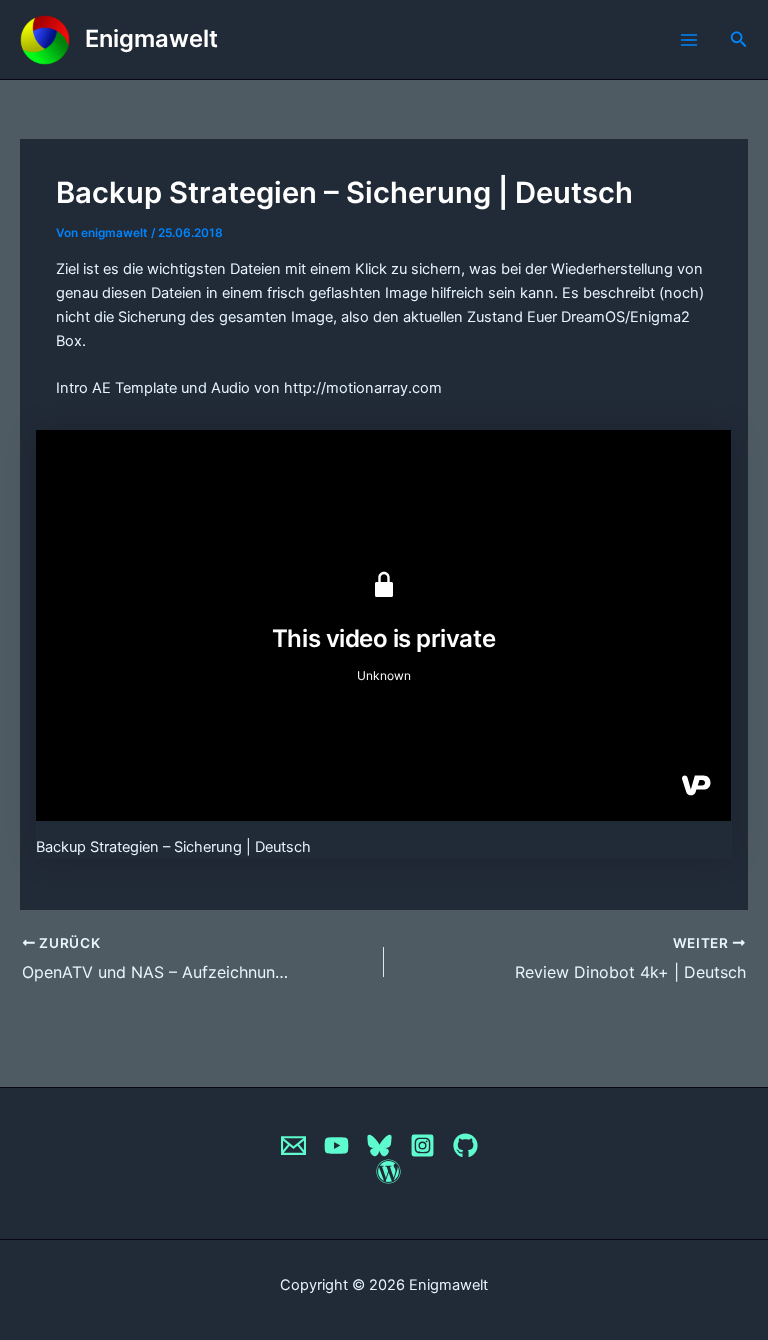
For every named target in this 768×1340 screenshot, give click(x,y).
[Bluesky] (379, 1145)
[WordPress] (388, 1171)
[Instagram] (422, 1145)
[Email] (293, 1145)
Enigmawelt (151, 38)
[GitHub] (465, 1145)
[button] (739, 39)
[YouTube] (336, 1145)
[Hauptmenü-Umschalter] (689, 40)
